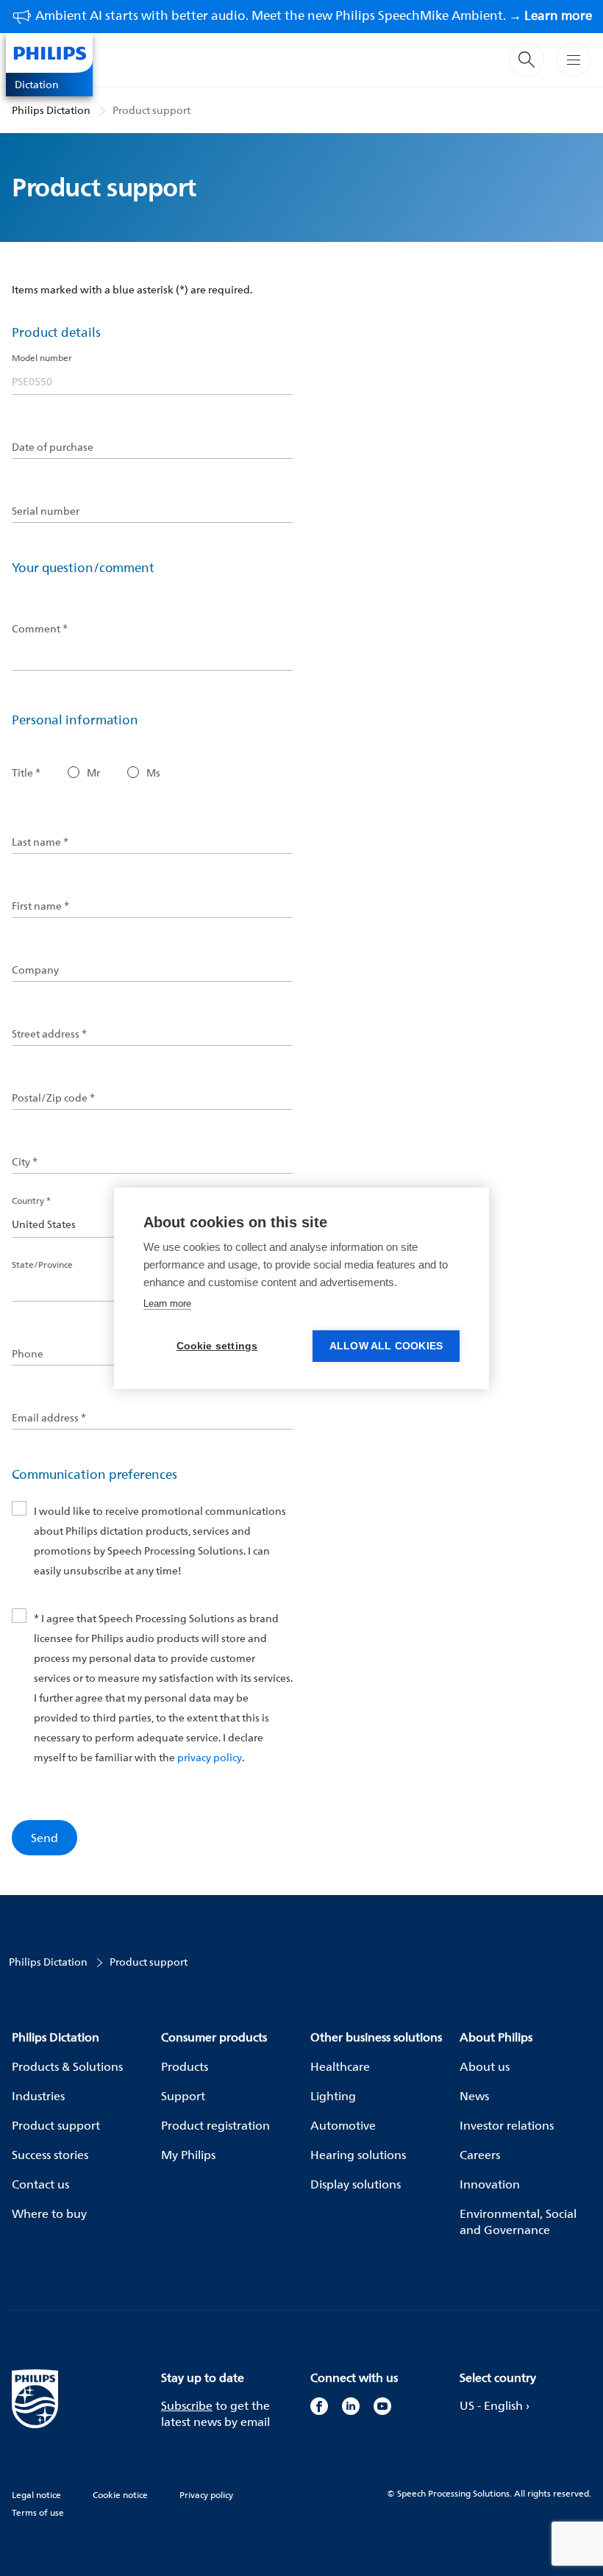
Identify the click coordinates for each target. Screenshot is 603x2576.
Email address (49, 1418)
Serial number (46, 511)
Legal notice (36, 2495)
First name (40, 906)
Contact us (40, 2184)
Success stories (50, 2155)
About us (485, 2066)
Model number (42, 358)
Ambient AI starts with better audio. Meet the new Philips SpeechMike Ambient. (314, 15)
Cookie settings (217, 1346)
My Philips (188, 2155)
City (25, 1162)
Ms (153, 773)
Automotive (343, 2125)
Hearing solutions (358, 2155)
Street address (49, 1034)
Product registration (215, 2125)
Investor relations (507, 2125)
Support (183, 2096)
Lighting (333, 2096)
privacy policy (210, 1757)
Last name (40, 842)
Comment (40, 629)
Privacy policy (206, 2495)
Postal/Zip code (53, 1098)
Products (185, 2066)
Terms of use (38, 2512)
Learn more (167, 1303)
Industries (38, 2096)
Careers (480, 2155)
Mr (93, 773)
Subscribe (187, 2405)
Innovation (490, 2184)
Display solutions (356, 2184)
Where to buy (49, 2213)
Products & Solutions (67, 2066)
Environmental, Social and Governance (518, 2222)
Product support (151, 110)
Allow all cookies (386, 1346)
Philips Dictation (51, 110)
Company (35, 970)
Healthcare (340, 2066)
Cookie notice (120, 2495)
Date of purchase (53, 447)
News (474, 2096)
